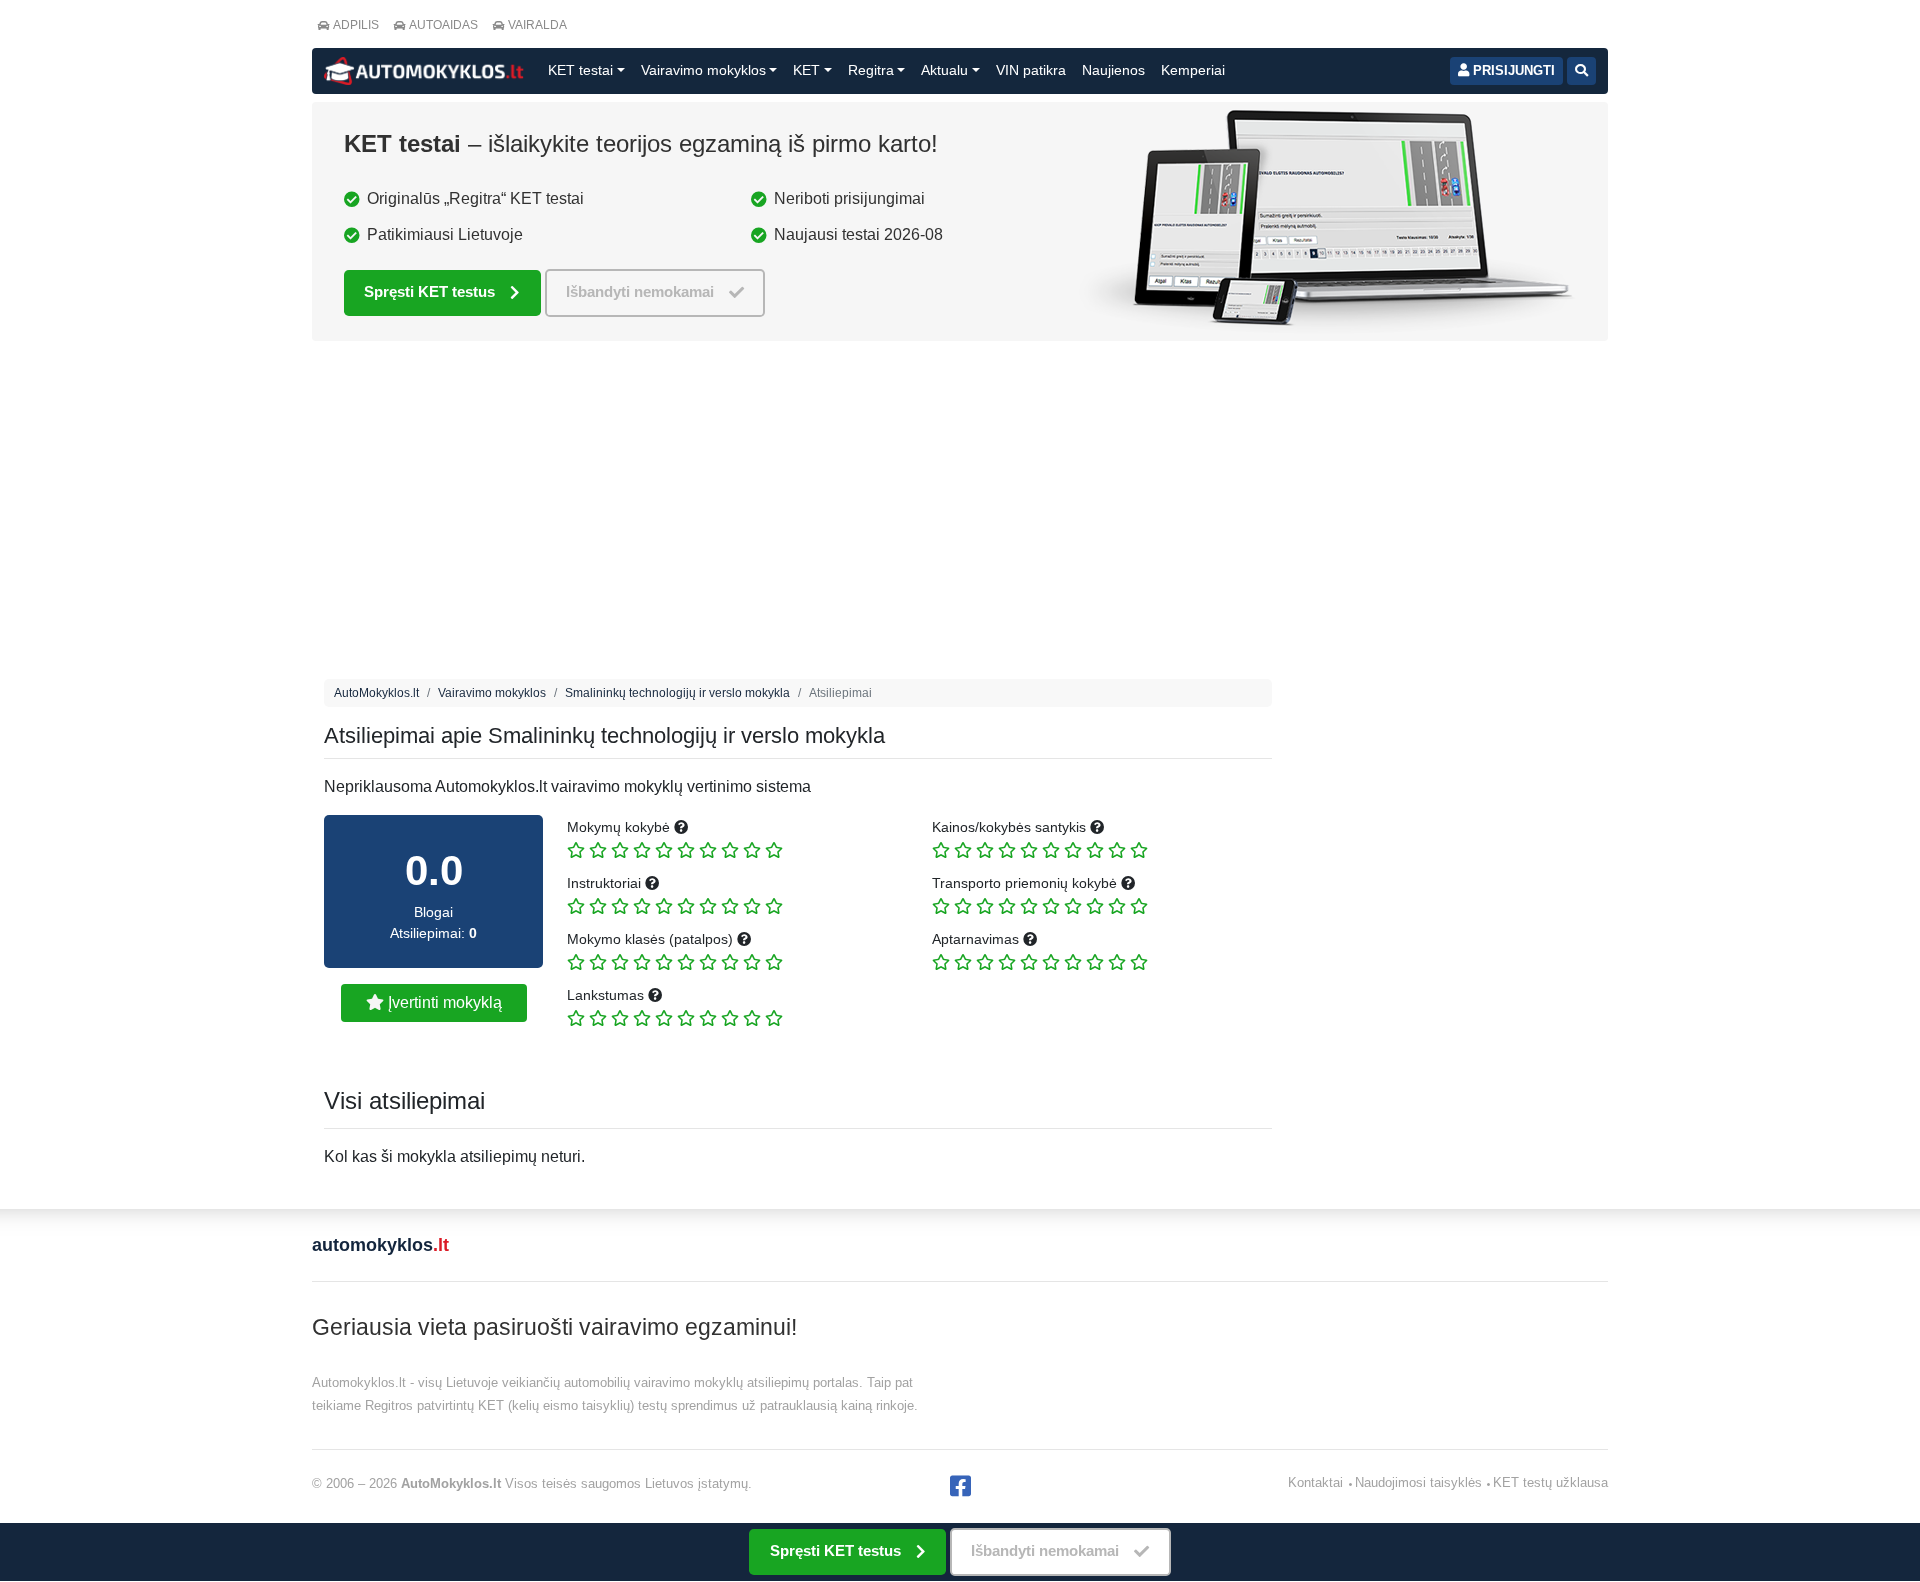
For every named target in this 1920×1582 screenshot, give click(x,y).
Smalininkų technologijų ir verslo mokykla (677, 693)
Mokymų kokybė (620, 827)
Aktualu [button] (944, 70)
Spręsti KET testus (429, 291)
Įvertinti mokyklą (443, 1002)
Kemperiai (1193, 70)
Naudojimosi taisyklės (1418, 1482)
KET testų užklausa (1550, 1482)
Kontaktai (1315, 1482)
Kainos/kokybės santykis (1011, 827)
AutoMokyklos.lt (376, 693)
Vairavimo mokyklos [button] (703, 70)
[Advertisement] (798, 515)
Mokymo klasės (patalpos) (652, 939)
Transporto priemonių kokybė (1026, 883)
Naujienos (1113, 70)
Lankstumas (607, 995)
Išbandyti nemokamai (640, 291)
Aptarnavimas (977, 939)
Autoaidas (443, 25)
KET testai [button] (580, 70)
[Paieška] (1581, 71)
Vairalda (537, 25)
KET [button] (806, 70)
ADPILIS (356, 25)
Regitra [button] (871, 70)
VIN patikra (1031, 70)
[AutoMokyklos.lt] (424, 71)
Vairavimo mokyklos (492, 693)
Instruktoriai (606, 883)
